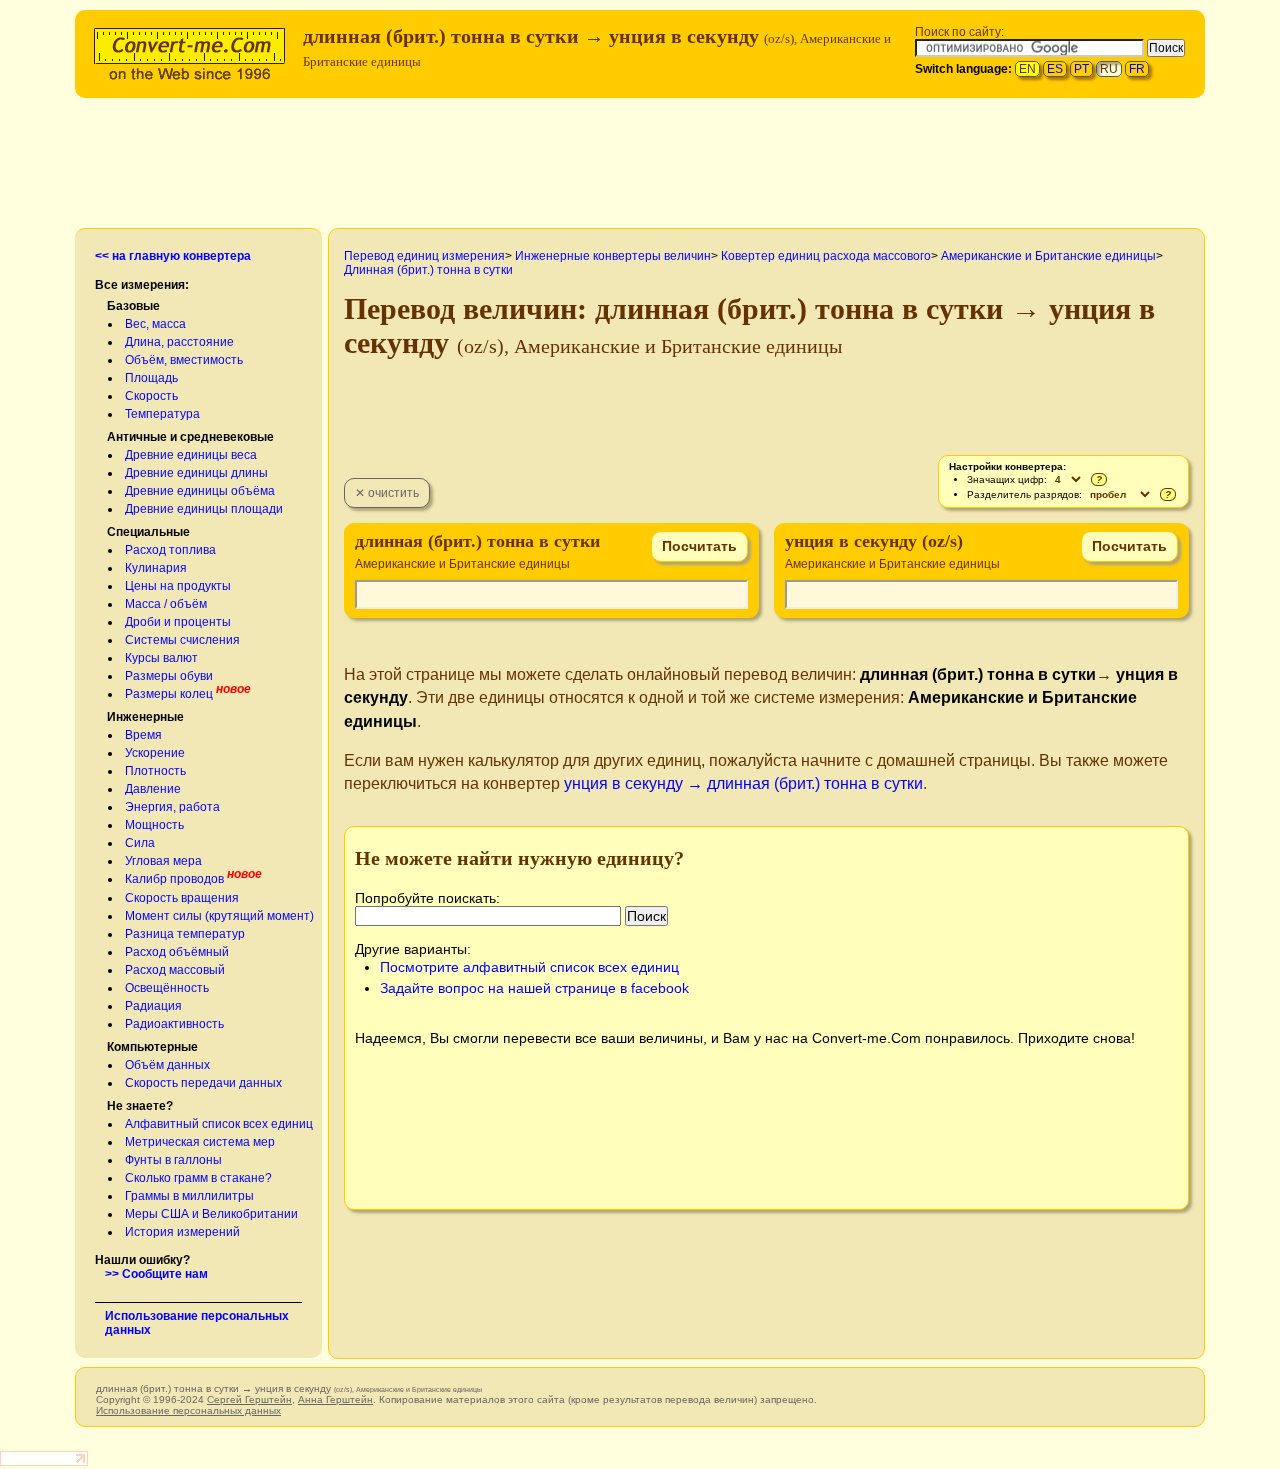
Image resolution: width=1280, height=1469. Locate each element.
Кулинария (156, 568)
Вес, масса (155, 324)
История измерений (182, 1232)
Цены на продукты (178, 586)
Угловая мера (163, 861)
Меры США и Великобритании (211, 1214)
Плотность (155, 771)
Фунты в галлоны (173, 1160)
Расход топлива (170, 550)
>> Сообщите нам (156, 1274)
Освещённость (167, 988)
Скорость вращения (182, 898)
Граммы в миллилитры (189, 1196)
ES (1055, 69)
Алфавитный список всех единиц (219, 1124)
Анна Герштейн (335, 1399)
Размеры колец (169, 694)
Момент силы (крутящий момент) (219, 916)
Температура (162, 414)
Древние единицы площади (204, 509)
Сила (140, 843)
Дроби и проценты (178, 622)
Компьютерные (152, 1047)
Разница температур (185, 934)
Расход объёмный (177, 952)
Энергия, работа (172, 807)
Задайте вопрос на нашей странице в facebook (534, 988)
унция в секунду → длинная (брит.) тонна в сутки (743, 783)
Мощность (154, 825)
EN (1027, 69)
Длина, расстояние (179, 342)
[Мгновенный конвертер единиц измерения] (194, 51)
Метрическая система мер (200, 1142)
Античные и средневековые (190, 437)
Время (143, 735)
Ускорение (155, 753)
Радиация (153, 1006)
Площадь (151, 378)
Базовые (133, 306)
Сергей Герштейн (249, 1399)
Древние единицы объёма (200, 491)
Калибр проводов (174, 879)
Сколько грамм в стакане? (198, 1178)
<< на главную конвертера (173, 256)
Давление (153, 789)
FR (1137, 69)
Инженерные (145, 717)
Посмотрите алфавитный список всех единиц (529, 967)
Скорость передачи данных (203, 1083)
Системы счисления (182, 640)
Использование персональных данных (188, 1410)
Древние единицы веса (191, 455)
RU (1109, 69)
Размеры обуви (169, 676)
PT (1081, 69)
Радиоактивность (174, 1024)
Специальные (148, 532)
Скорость (151, 396)
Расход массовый (175, 970)
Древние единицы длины (196, 473)
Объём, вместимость (184, 360)
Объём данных (167, 1065)
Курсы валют (161, 658)
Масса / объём (166, 604)
